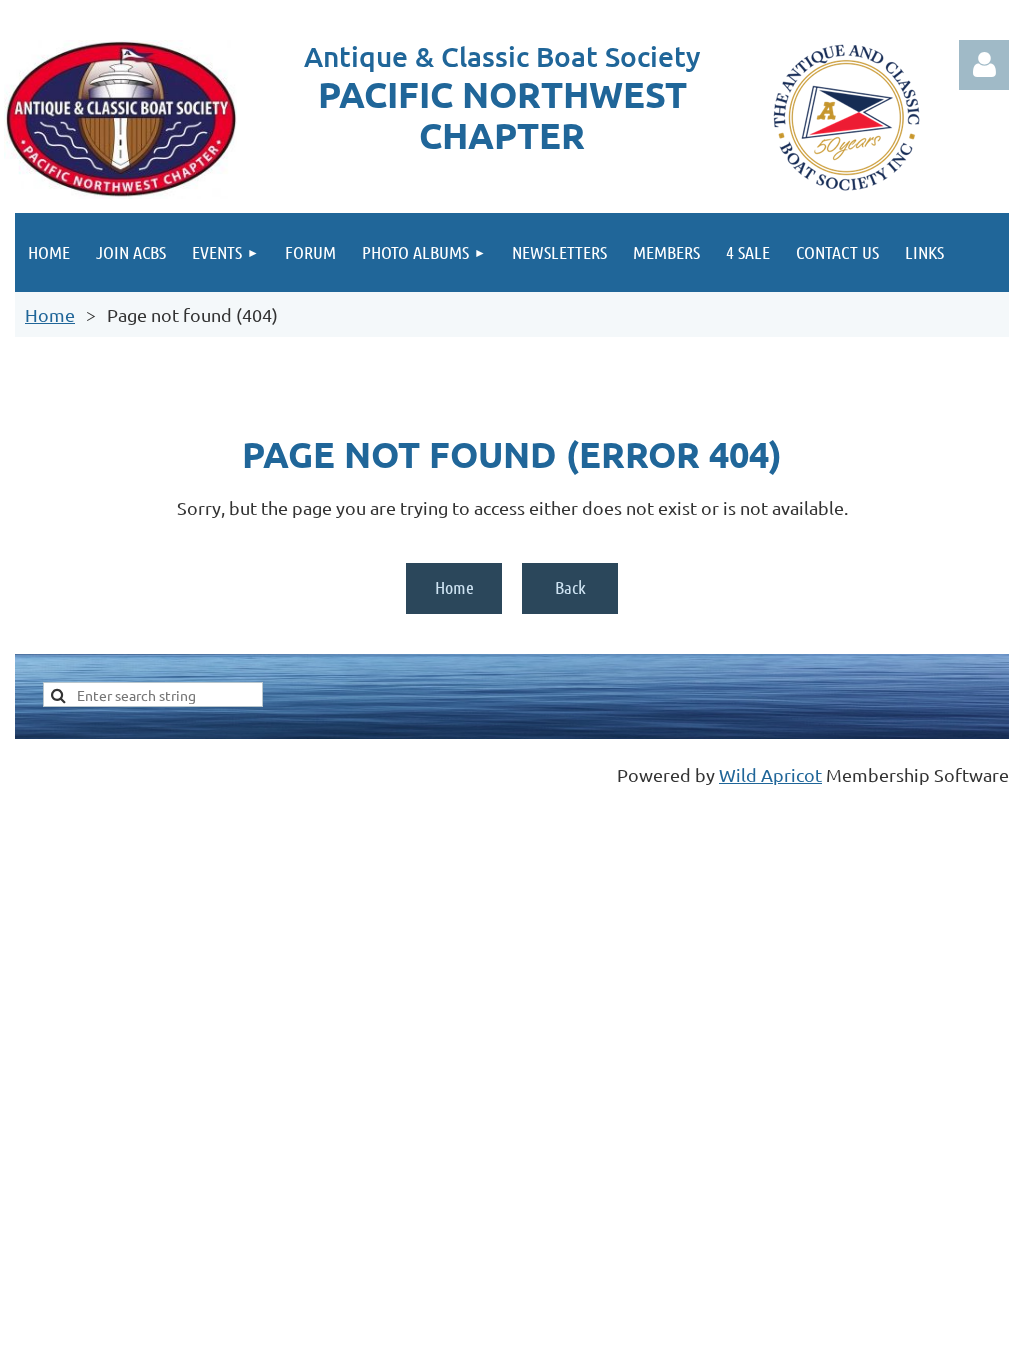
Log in (984, 65)
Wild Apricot (770, 774)
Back (570, 587)
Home (50, 314)
